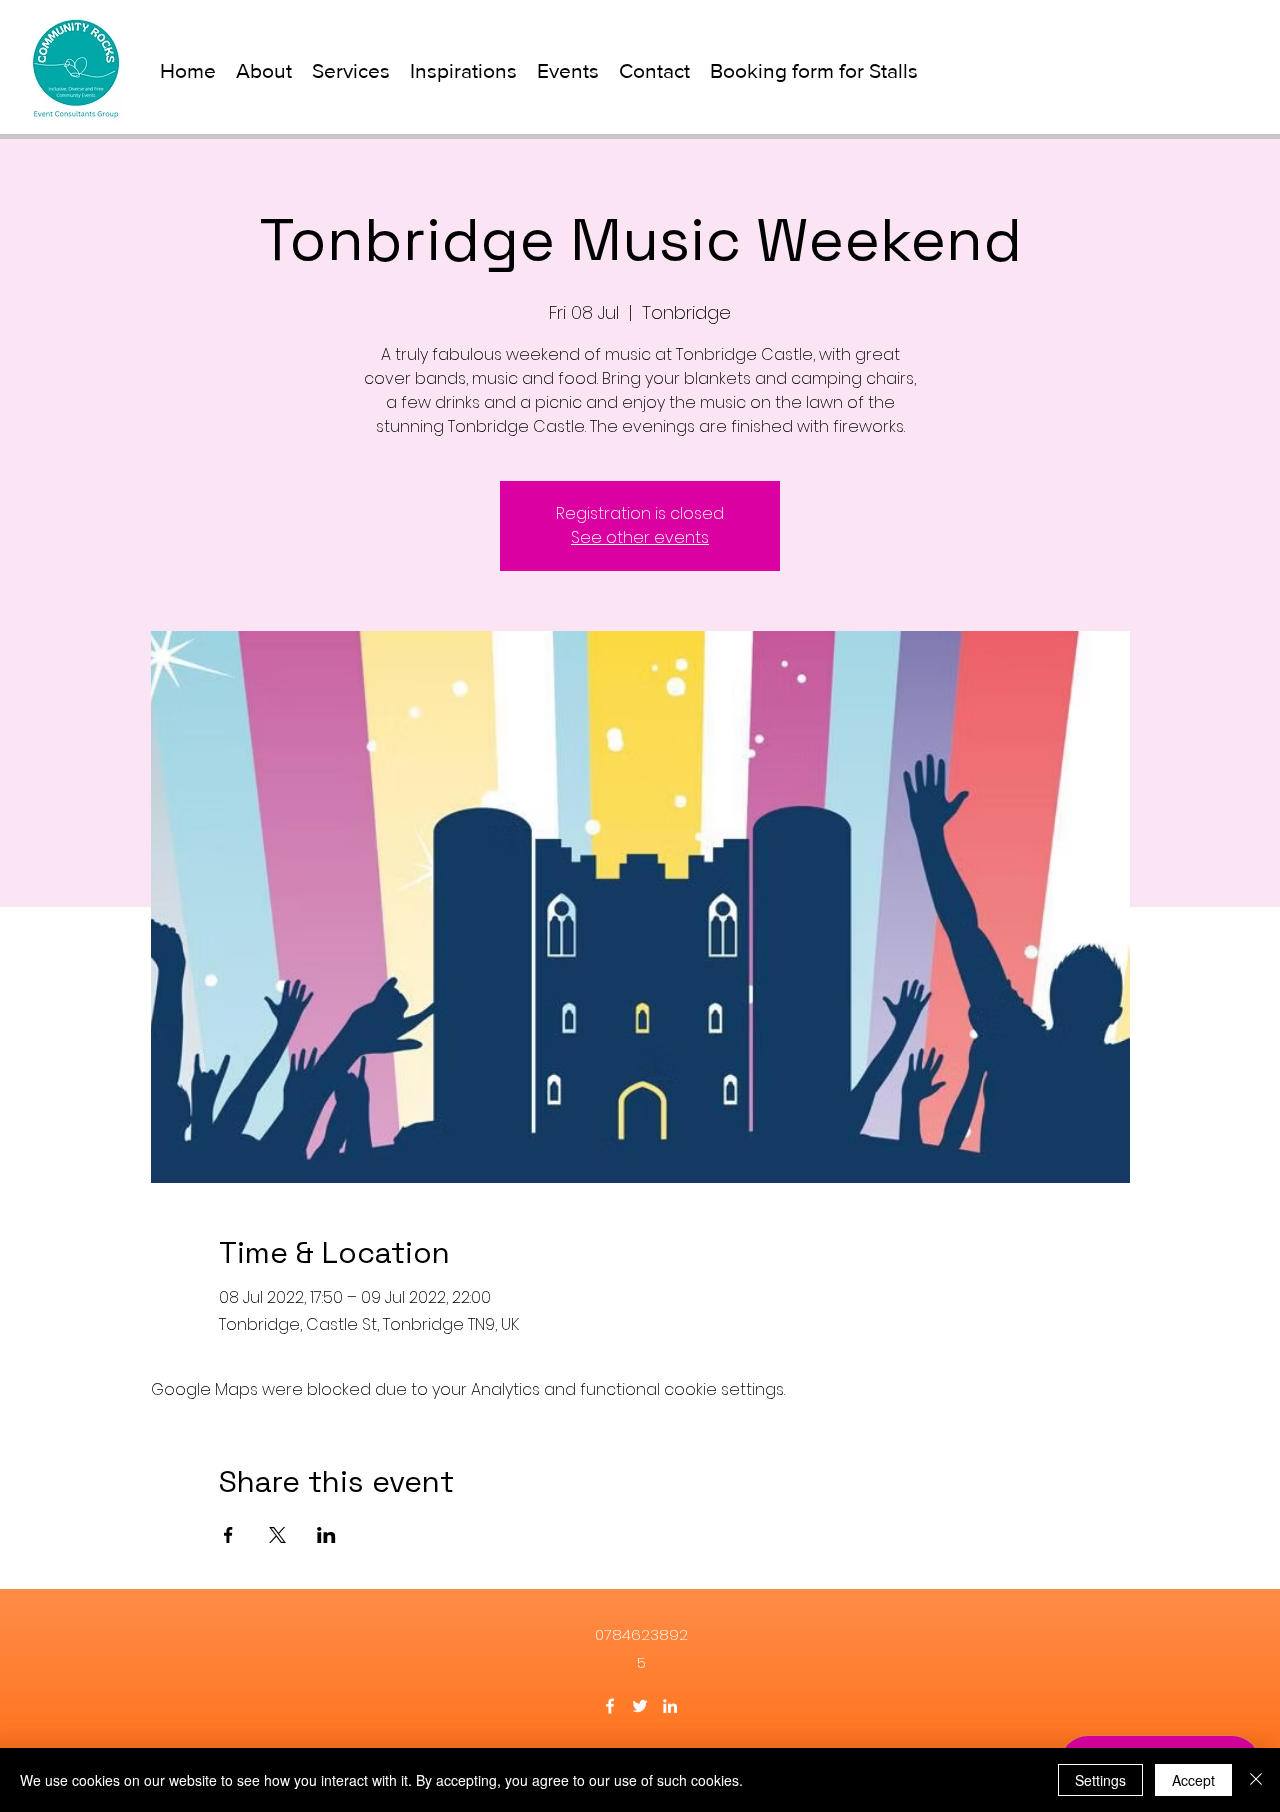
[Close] (1256, 1780)
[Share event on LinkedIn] (326, 1535)
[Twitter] (640, 1706)
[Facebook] (610, 1706)
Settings (1100, 1780)
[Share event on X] (277, 1535)
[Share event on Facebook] (228, 1535)
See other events (640, 537)
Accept (1193, 1780)
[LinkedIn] (670, 1706)
